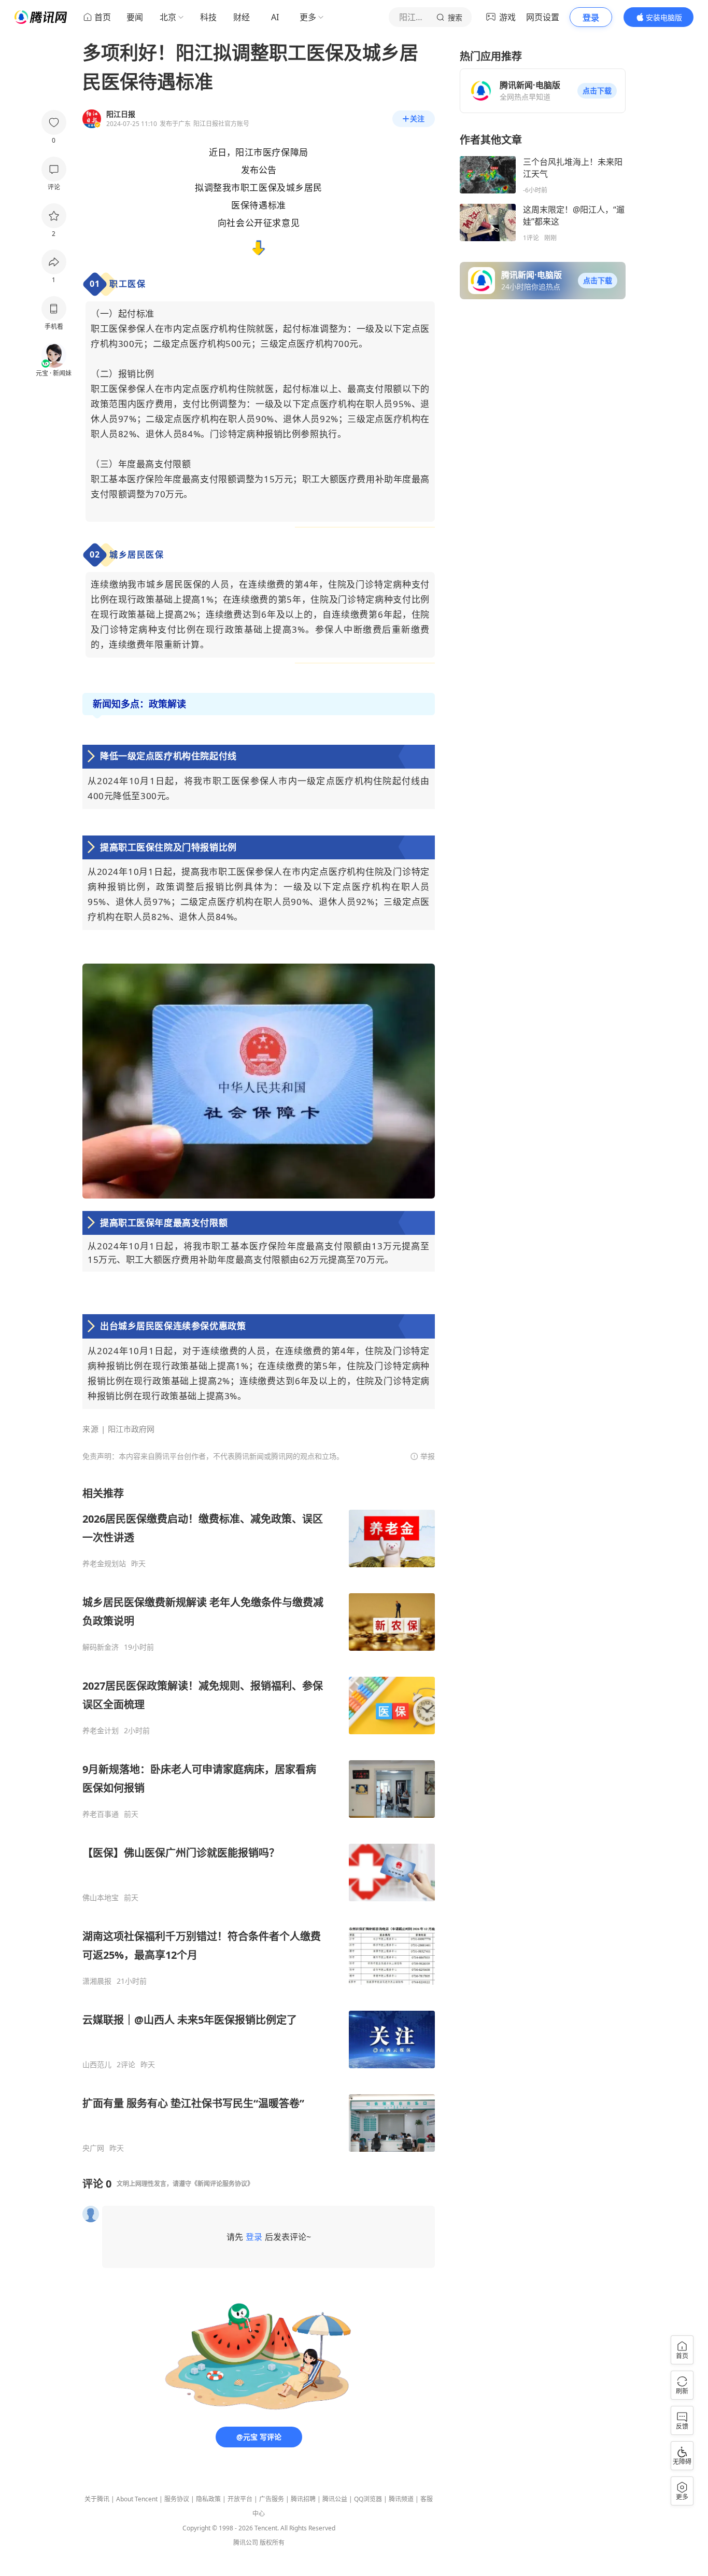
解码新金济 (101, 1647)
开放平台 (240, 2499)
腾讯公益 (335, 2499)
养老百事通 (101, 1814)
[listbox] (259, 1820)
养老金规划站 (104, 1564)
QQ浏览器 (368, 2499)
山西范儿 (97, 2065)
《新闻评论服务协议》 (222, 2184)
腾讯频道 (401, 2499)
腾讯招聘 (303, 2499)
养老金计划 (101, 1731)
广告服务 (272, 2499)
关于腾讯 (97, 2499)
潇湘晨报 (97, 1981)
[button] (597, 91)
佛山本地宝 (101, 1898)
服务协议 (177, 2499)
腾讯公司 (246, 2543)
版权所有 (272, 2543)
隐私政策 (208, 2499)
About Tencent (137, 2499)
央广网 (93, 2148)
